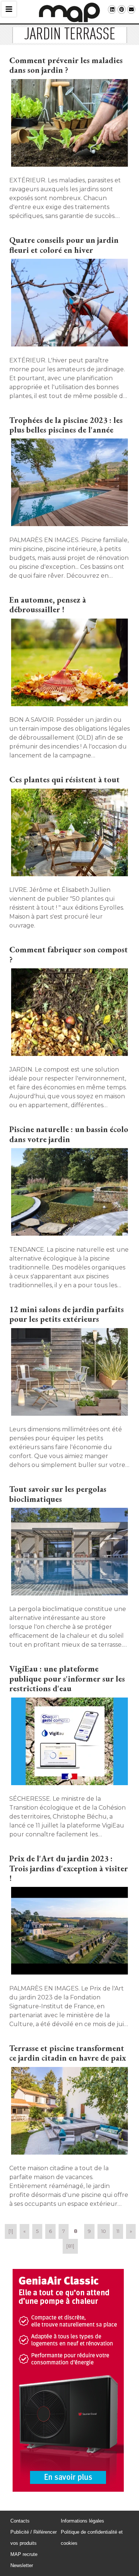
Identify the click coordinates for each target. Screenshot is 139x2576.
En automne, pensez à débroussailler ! (48, 605)
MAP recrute (24, 2554)
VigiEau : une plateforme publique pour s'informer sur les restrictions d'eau (67, 1679)
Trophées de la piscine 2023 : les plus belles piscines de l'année (66, 425)
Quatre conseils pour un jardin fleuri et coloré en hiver (64, 245)
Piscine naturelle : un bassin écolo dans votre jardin (69, 1134)
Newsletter (22, 2565)
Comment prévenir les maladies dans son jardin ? (66, 65)
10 (104, 2231)
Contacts (20, 2521)
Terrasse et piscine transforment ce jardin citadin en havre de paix (68, 2053)
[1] (11, 2231)
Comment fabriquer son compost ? (69, 954)
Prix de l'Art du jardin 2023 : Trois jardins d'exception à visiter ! (69, 1868)
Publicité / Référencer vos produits (34, 2538)
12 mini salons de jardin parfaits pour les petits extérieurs (67, 1314)
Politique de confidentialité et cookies (92, 2538)
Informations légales (82, 2521)
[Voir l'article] (69, 124)
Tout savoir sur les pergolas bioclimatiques (58, 1494)
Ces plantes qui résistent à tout (64, 780)
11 (118, 2231)
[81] (70, 2246)
